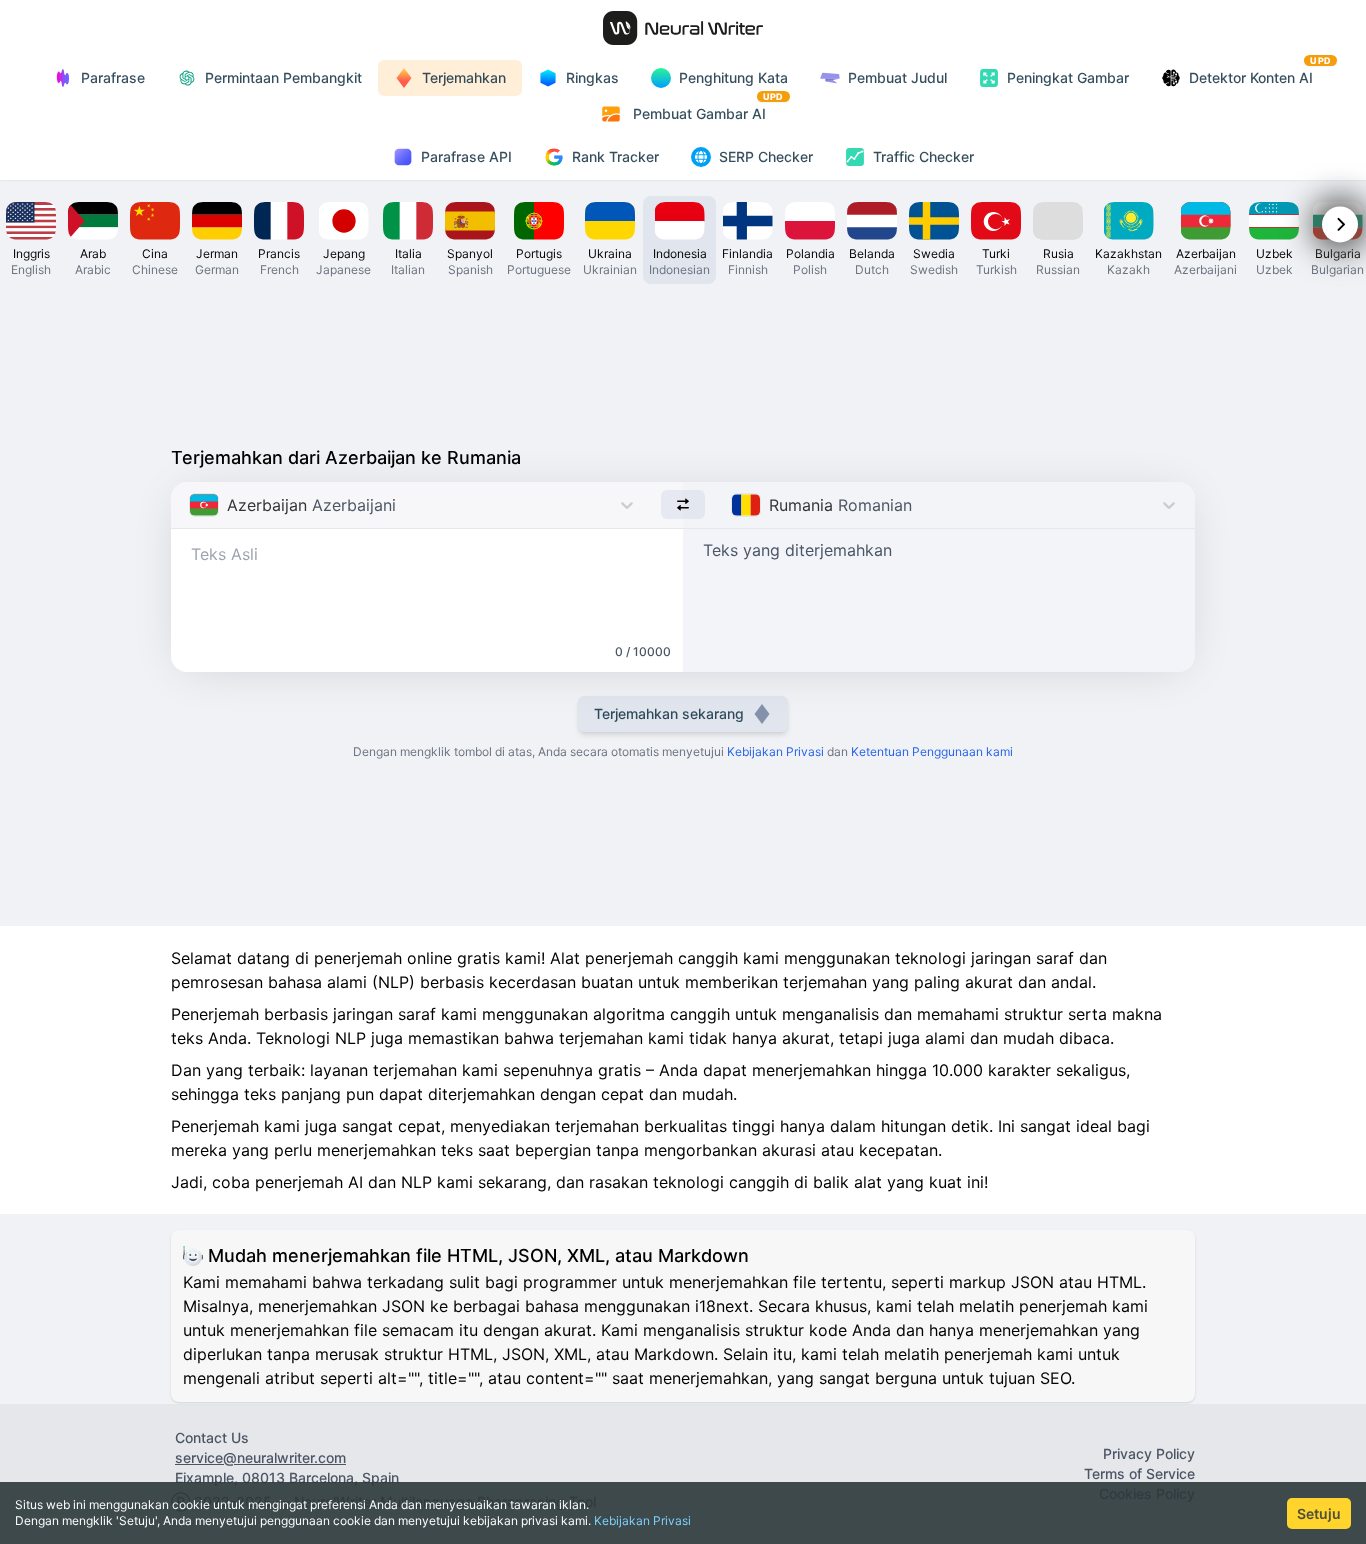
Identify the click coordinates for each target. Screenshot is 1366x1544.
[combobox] (191, 505)
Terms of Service (1139, 1473)
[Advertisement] (683, 360)
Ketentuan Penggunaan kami (932, 751)
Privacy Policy (1149, 1453)
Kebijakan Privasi (642, 1520)
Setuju (1319, 1513)
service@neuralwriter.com (260, 1457)
